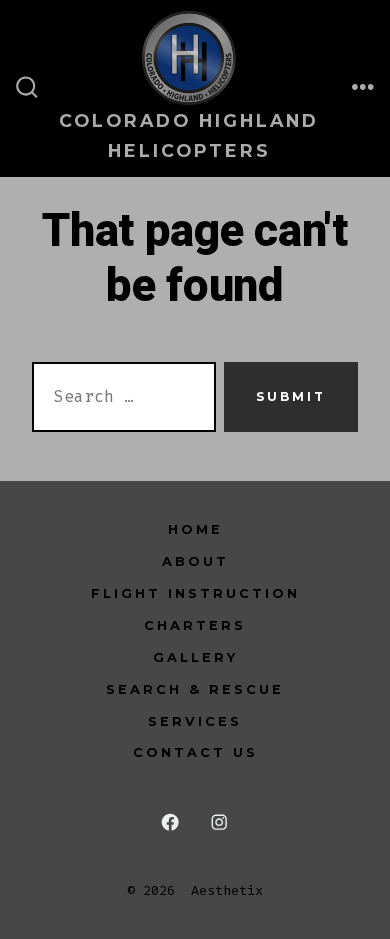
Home (195, 529)
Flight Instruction (195, 593)
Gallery (195, 657)
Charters (195, 625)
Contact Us (195, 752)
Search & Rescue (195, 689)
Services (195, 721)
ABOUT (195, 561)
